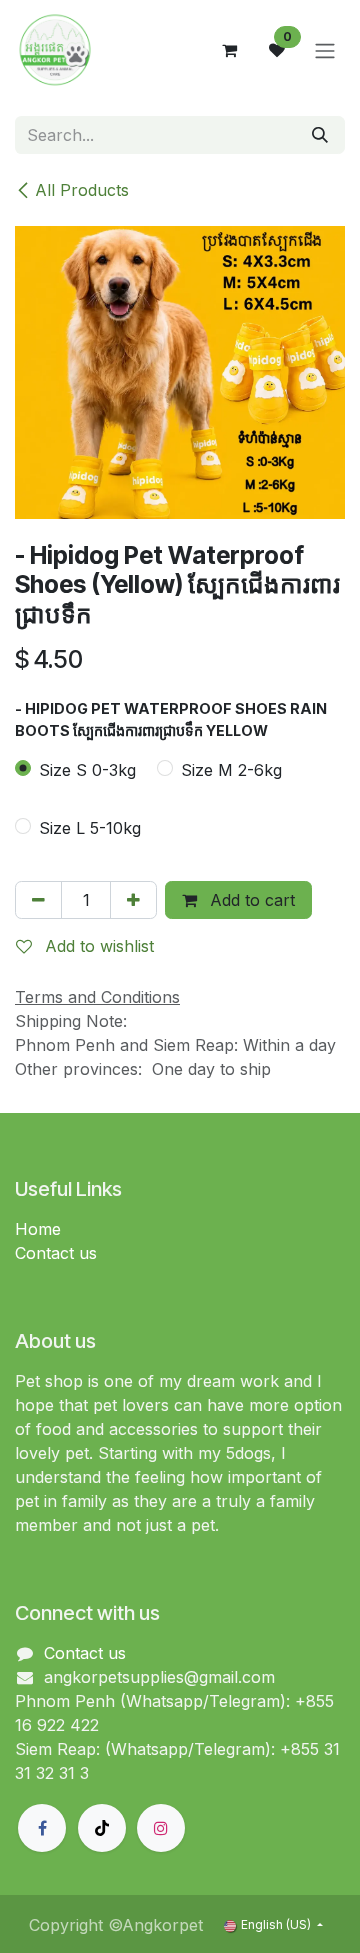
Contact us (56, 1253)
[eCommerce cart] (229, 50)
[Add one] (133, 900)
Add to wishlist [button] (97, 946)
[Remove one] (38, 900)
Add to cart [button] (250, 900)
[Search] (320, 135)
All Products (82, 190)
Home (38, 1229)
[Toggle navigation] (325, 50)
